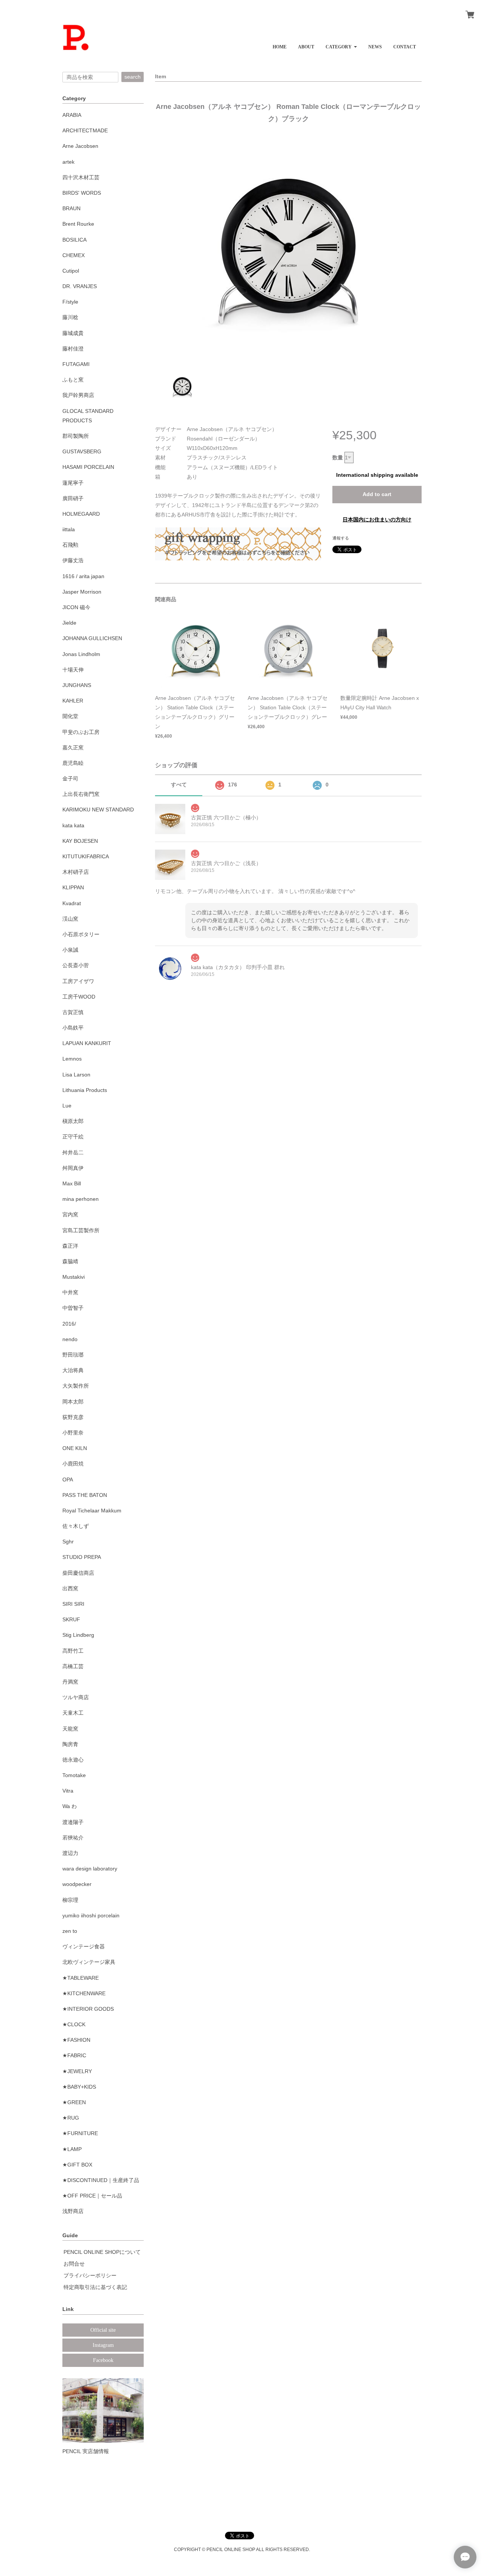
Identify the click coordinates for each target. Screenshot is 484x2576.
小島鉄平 (73, 1028)
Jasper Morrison (82, 592)
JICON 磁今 (76, 607)
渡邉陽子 (73, 1822)
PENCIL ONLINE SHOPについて (102, 2252)
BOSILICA (74, 240)
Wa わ (70, 1806)
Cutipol (71, 271)
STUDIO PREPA (82, 1557)
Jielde (69, 623)
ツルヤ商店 (76, 1697)
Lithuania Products (85, 1090)
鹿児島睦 (73, 763)
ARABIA (72, 115)
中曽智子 (73, 1308)
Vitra (68, 1791)
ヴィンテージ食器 (84, 1946)
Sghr (68, 1542)
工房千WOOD (79, 997)
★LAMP (72, 2149)
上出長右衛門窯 (81, 794)
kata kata (73, 825)
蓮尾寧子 (73, 483)
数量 (338, 458)
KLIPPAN (73, 887)
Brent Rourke (78, 224)
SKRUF (71, 1619)
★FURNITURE (80, 2133)
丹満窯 (70, 1682)
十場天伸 (73, 670)
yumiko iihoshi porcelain (91, 1915)
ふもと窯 (73, 380)
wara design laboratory (90, 1869)
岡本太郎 (73, 1402)
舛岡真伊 (73, 1168)
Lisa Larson (76, 1075)
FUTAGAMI (76, 364)
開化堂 (70, 716)
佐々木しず (76, 1526)
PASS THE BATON (85, 1495)
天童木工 (73, 1713)
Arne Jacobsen (80, 146)
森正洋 (70, 1246)
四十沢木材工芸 (81, 177)
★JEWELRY (77, 2071)
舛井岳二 (73, 1152)
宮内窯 (70, 1214)
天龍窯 (70, 1729)
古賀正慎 (73, 1012)
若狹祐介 (73, 1838)
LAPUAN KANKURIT (87, 1043)
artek (68, 162)
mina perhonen (81, 1199)
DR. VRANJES (80, 286)
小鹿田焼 (73, 1464)
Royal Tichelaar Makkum (92, 1511)
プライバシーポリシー (90, 2275)
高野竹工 (73, 1651)
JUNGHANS (77, 685)
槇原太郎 (73, 1121)
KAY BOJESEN (80, 841)
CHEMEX (74, 255)
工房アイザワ (78, 981)
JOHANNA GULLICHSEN (92, 638)
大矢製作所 (76, 1386)
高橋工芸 (73, 1666)
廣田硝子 (73, 498)
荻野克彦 (73, 1417)
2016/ (69, 1324)
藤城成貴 (73, 333)
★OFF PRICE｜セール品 (92, 2196)
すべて (179, 785)
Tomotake (74, 1775)
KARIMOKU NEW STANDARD (98, 810)
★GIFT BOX (77, 2165)
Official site (103, 2330)
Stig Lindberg (78, 1635)
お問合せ (74, 2264)
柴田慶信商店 (78, 1573)
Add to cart (377, 494)
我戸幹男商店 (78, 395)
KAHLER (73, 701)
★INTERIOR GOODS (88, 2009)
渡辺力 (70, 1853)
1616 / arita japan (83, 576)
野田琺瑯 (73, 1355)
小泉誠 (70, 950)
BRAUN (71, 208)
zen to (70, 1931)
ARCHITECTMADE (85, 130)
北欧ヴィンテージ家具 (89, 1962)
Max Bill (72, 1183)
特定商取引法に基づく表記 (95, 2287)
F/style (70, 302)
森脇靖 (70, 1261)
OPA (68, 1480)
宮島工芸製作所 (81, 1230)
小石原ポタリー (81, 934)
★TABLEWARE (81, 1978)
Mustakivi (74, 1277)
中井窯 (70, 1292)
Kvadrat (72, 903)
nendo (70, 1339)
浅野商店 (73, 2211)
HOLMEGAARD (81, 514)
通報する (341, 538)
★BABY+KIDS (79, 2087)
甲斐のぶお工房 (81, 732)
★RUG (71, 2118)
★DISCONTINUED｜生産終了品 (101, 2180)
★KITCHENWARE (84, 1993)
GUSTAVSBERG (82, 451)
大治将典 (73, 1370)
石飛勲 (70, 545)
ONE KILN (75, 1448)
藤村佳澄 (73, 349)
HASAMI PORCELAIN (88, 467)
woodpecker (77, 1884)
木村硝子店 (76, 872)
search (133, 77)
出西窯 (70, 1588)
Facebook (103, 2360)
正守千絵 (73, 1137)
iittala (69, 529)
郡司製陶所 (76, 436)
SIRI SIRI (73, 1604)
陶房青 (70, 1744)
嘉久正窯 (73, 748)
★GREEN (74, 2102)
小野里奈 (73, 1433)
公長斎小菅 (76, 965)
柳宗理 (70, 1900)
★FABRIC (74, 2055)
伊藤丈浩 (73, 560)
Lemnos (72, 1059)
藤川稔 (70, 317)
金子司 (70, 779)
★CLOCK (74, 2024)
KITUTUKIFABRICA (86, 856)
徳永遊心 (73, 1760)
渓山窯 (70, 919)
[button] (341, 44)
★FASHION (76, 2040)
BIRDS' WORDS (82, 193)
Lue (67, 1106)
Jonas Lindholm (81, 654)
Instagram (103, 2345)
